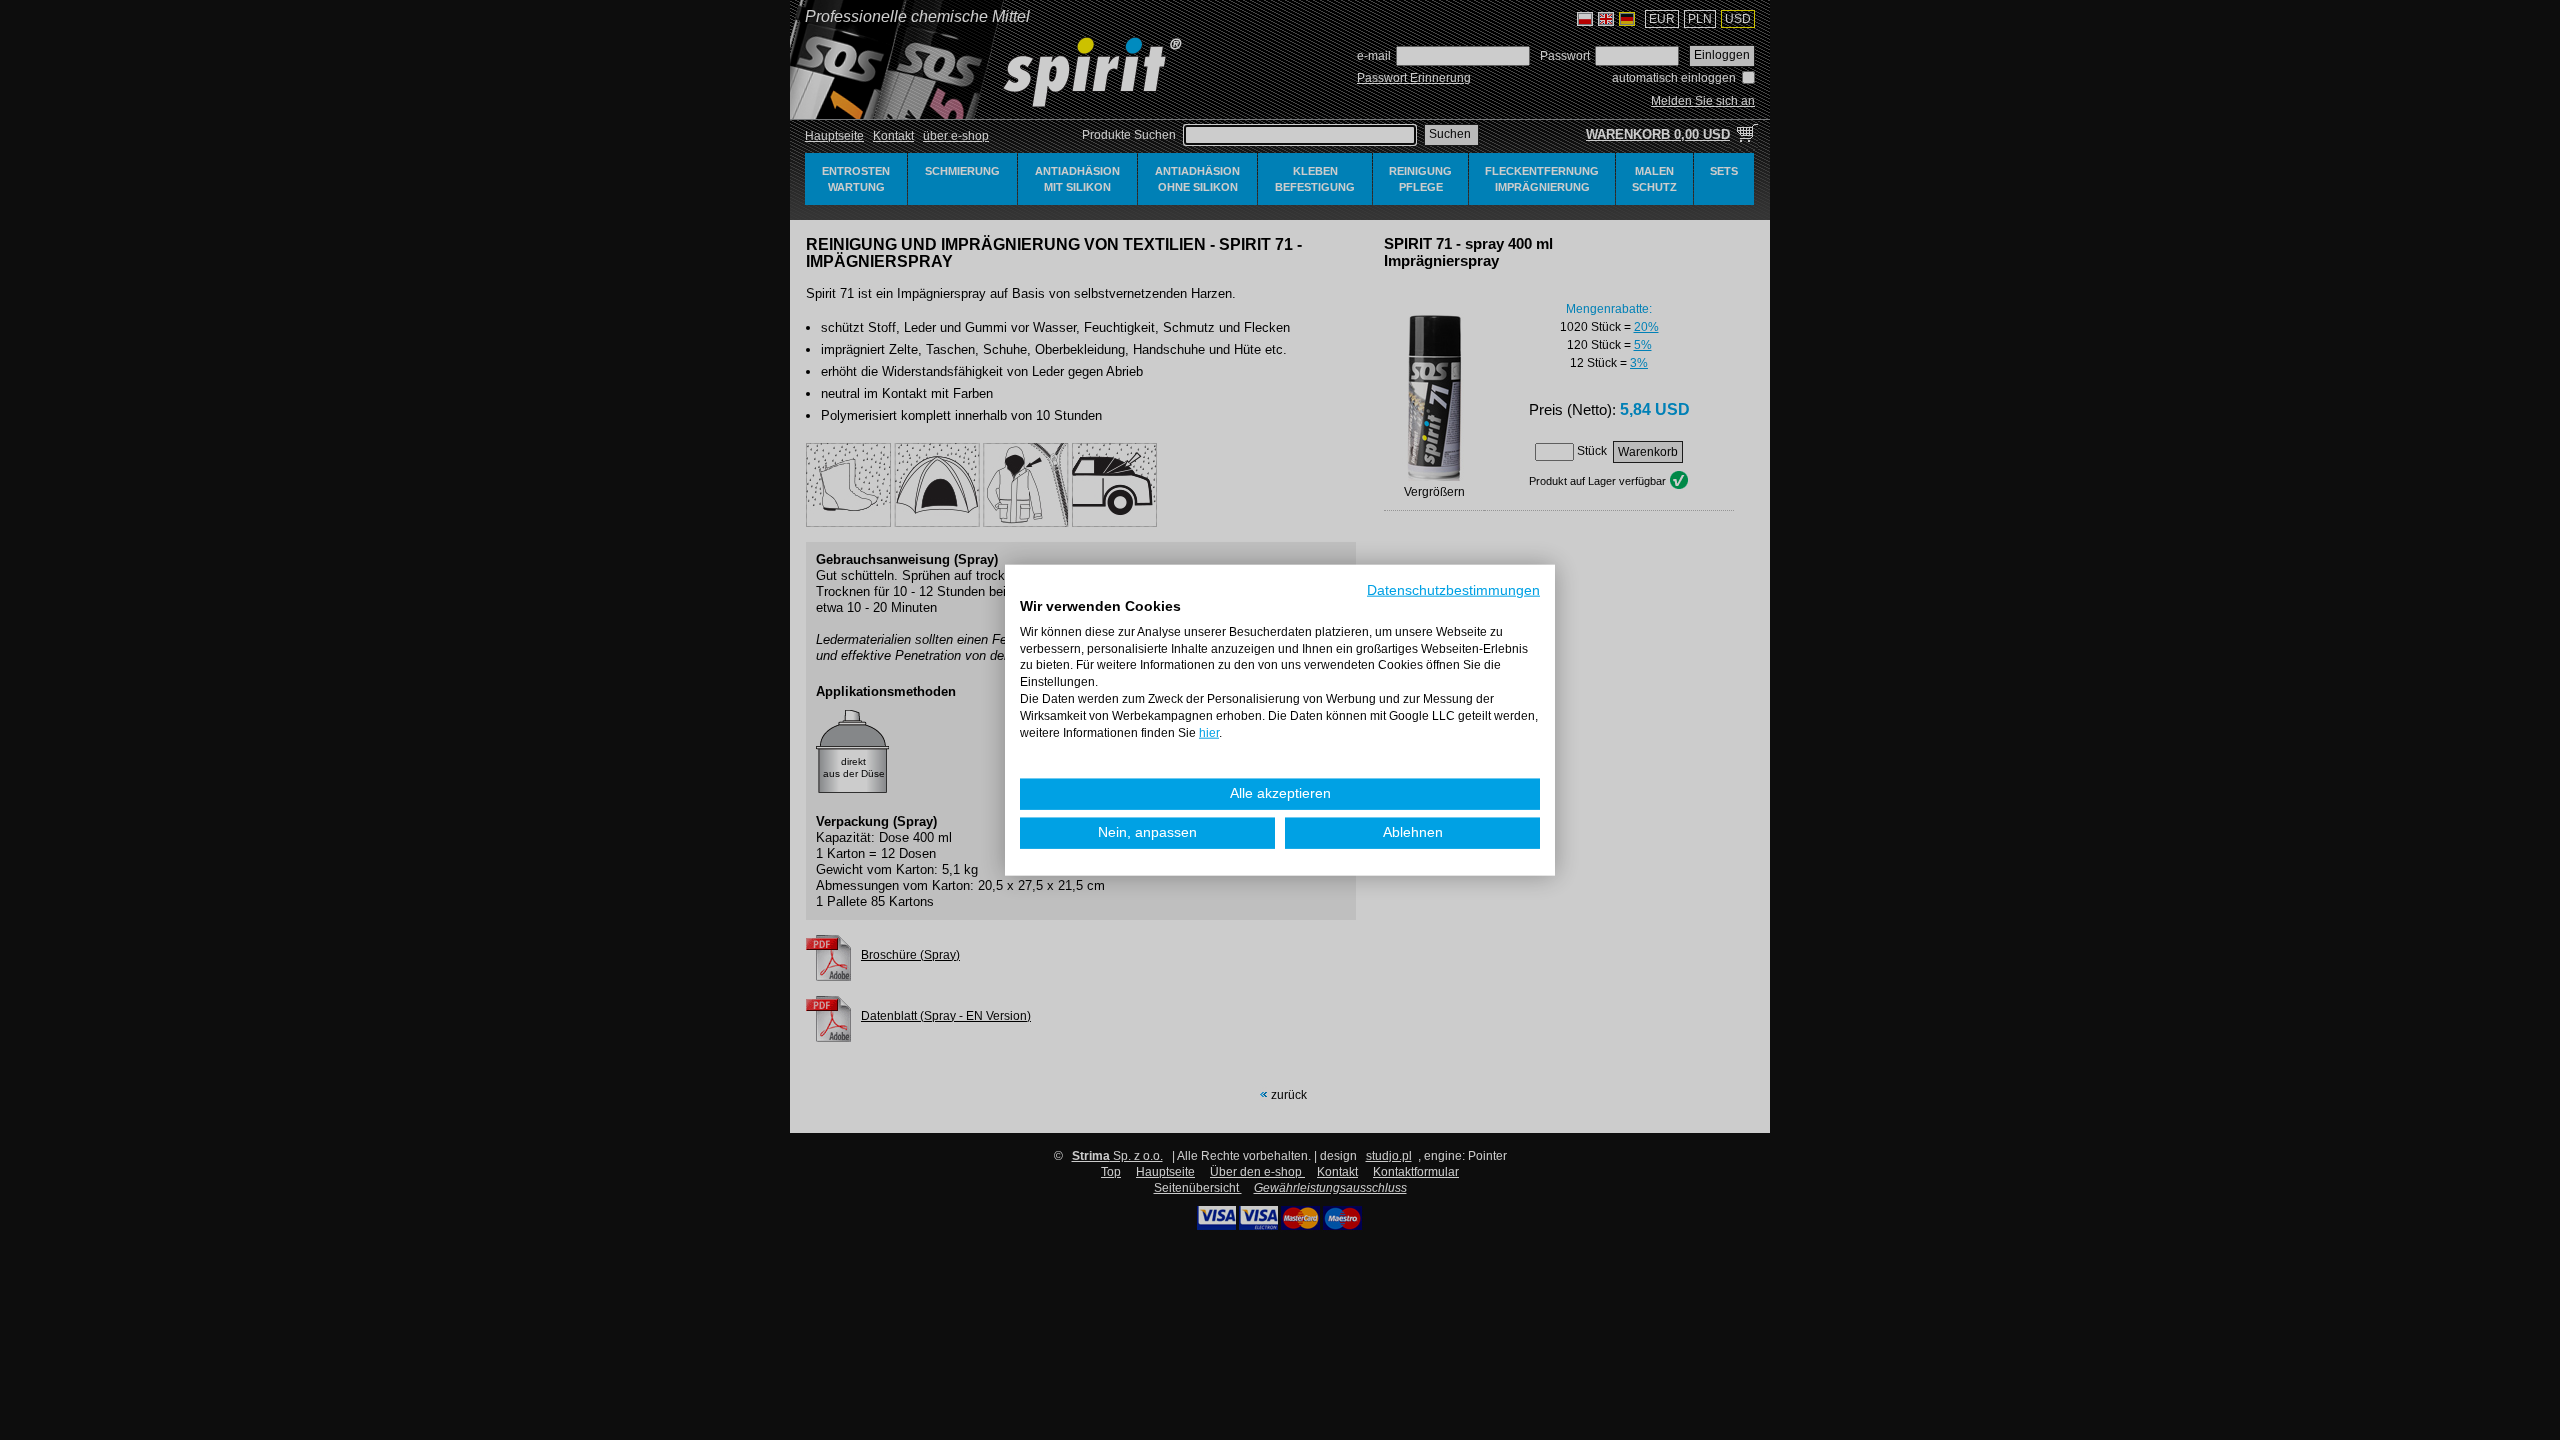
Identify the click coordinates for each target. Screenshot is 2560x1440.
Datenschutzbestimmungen (1453, 590)
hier (1209, 732)
